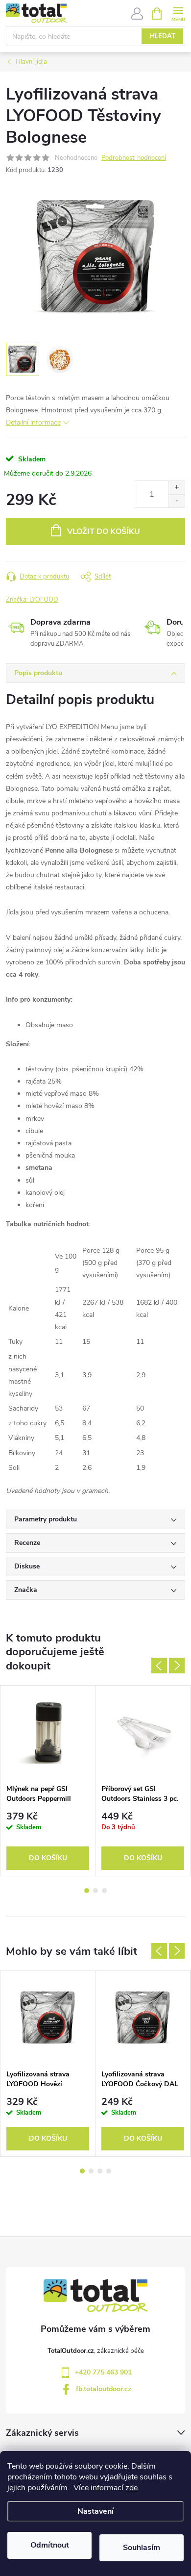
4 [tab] (109, 2171)
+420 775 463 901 (103, 2372)
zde (131, 2488)
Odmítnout (50, 2545)
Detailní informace (33, 422)
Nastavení (95, 2511)
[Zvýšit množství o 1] (177, 488)
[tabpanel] (48, 1781)
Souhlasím (142, 2548)
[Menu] (178, 13)
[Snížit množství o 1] (177, 501)
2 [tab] (95, 1891)
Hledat (163, 36)
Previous (159, 1666)
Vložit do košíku (104, 531)
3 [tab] (104, 1891)
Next (177, 1666)
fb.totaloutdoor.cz (104, 2389)
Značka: (32, 600)
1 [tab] (87, 1891)
